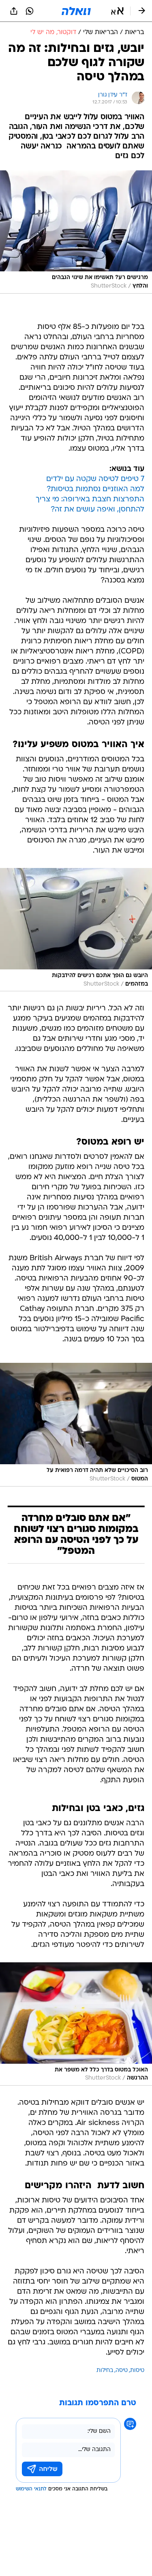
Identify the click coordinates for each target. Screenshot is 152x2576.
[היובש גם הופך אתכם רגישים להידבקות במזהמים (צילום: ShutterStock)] (76, 930)
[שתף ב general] (14, 11)
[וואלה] (76, 11)
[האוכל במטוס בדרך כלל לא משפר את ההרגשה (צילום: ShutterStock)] (76, 2024)
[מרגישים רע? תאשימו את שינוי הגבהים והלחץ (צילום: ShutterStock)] (76, 232)
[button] (117, 11)
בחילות (105, 2371)
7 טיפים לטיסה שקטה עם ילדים (95, 479)
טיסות (137, 2371)
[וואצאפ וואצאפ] (30, 11)
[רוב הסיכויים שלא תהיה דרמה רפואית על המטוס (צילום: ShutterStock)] (76, 1424)
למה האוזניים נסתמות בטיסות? (95, 489)
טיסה (122, 2371)
